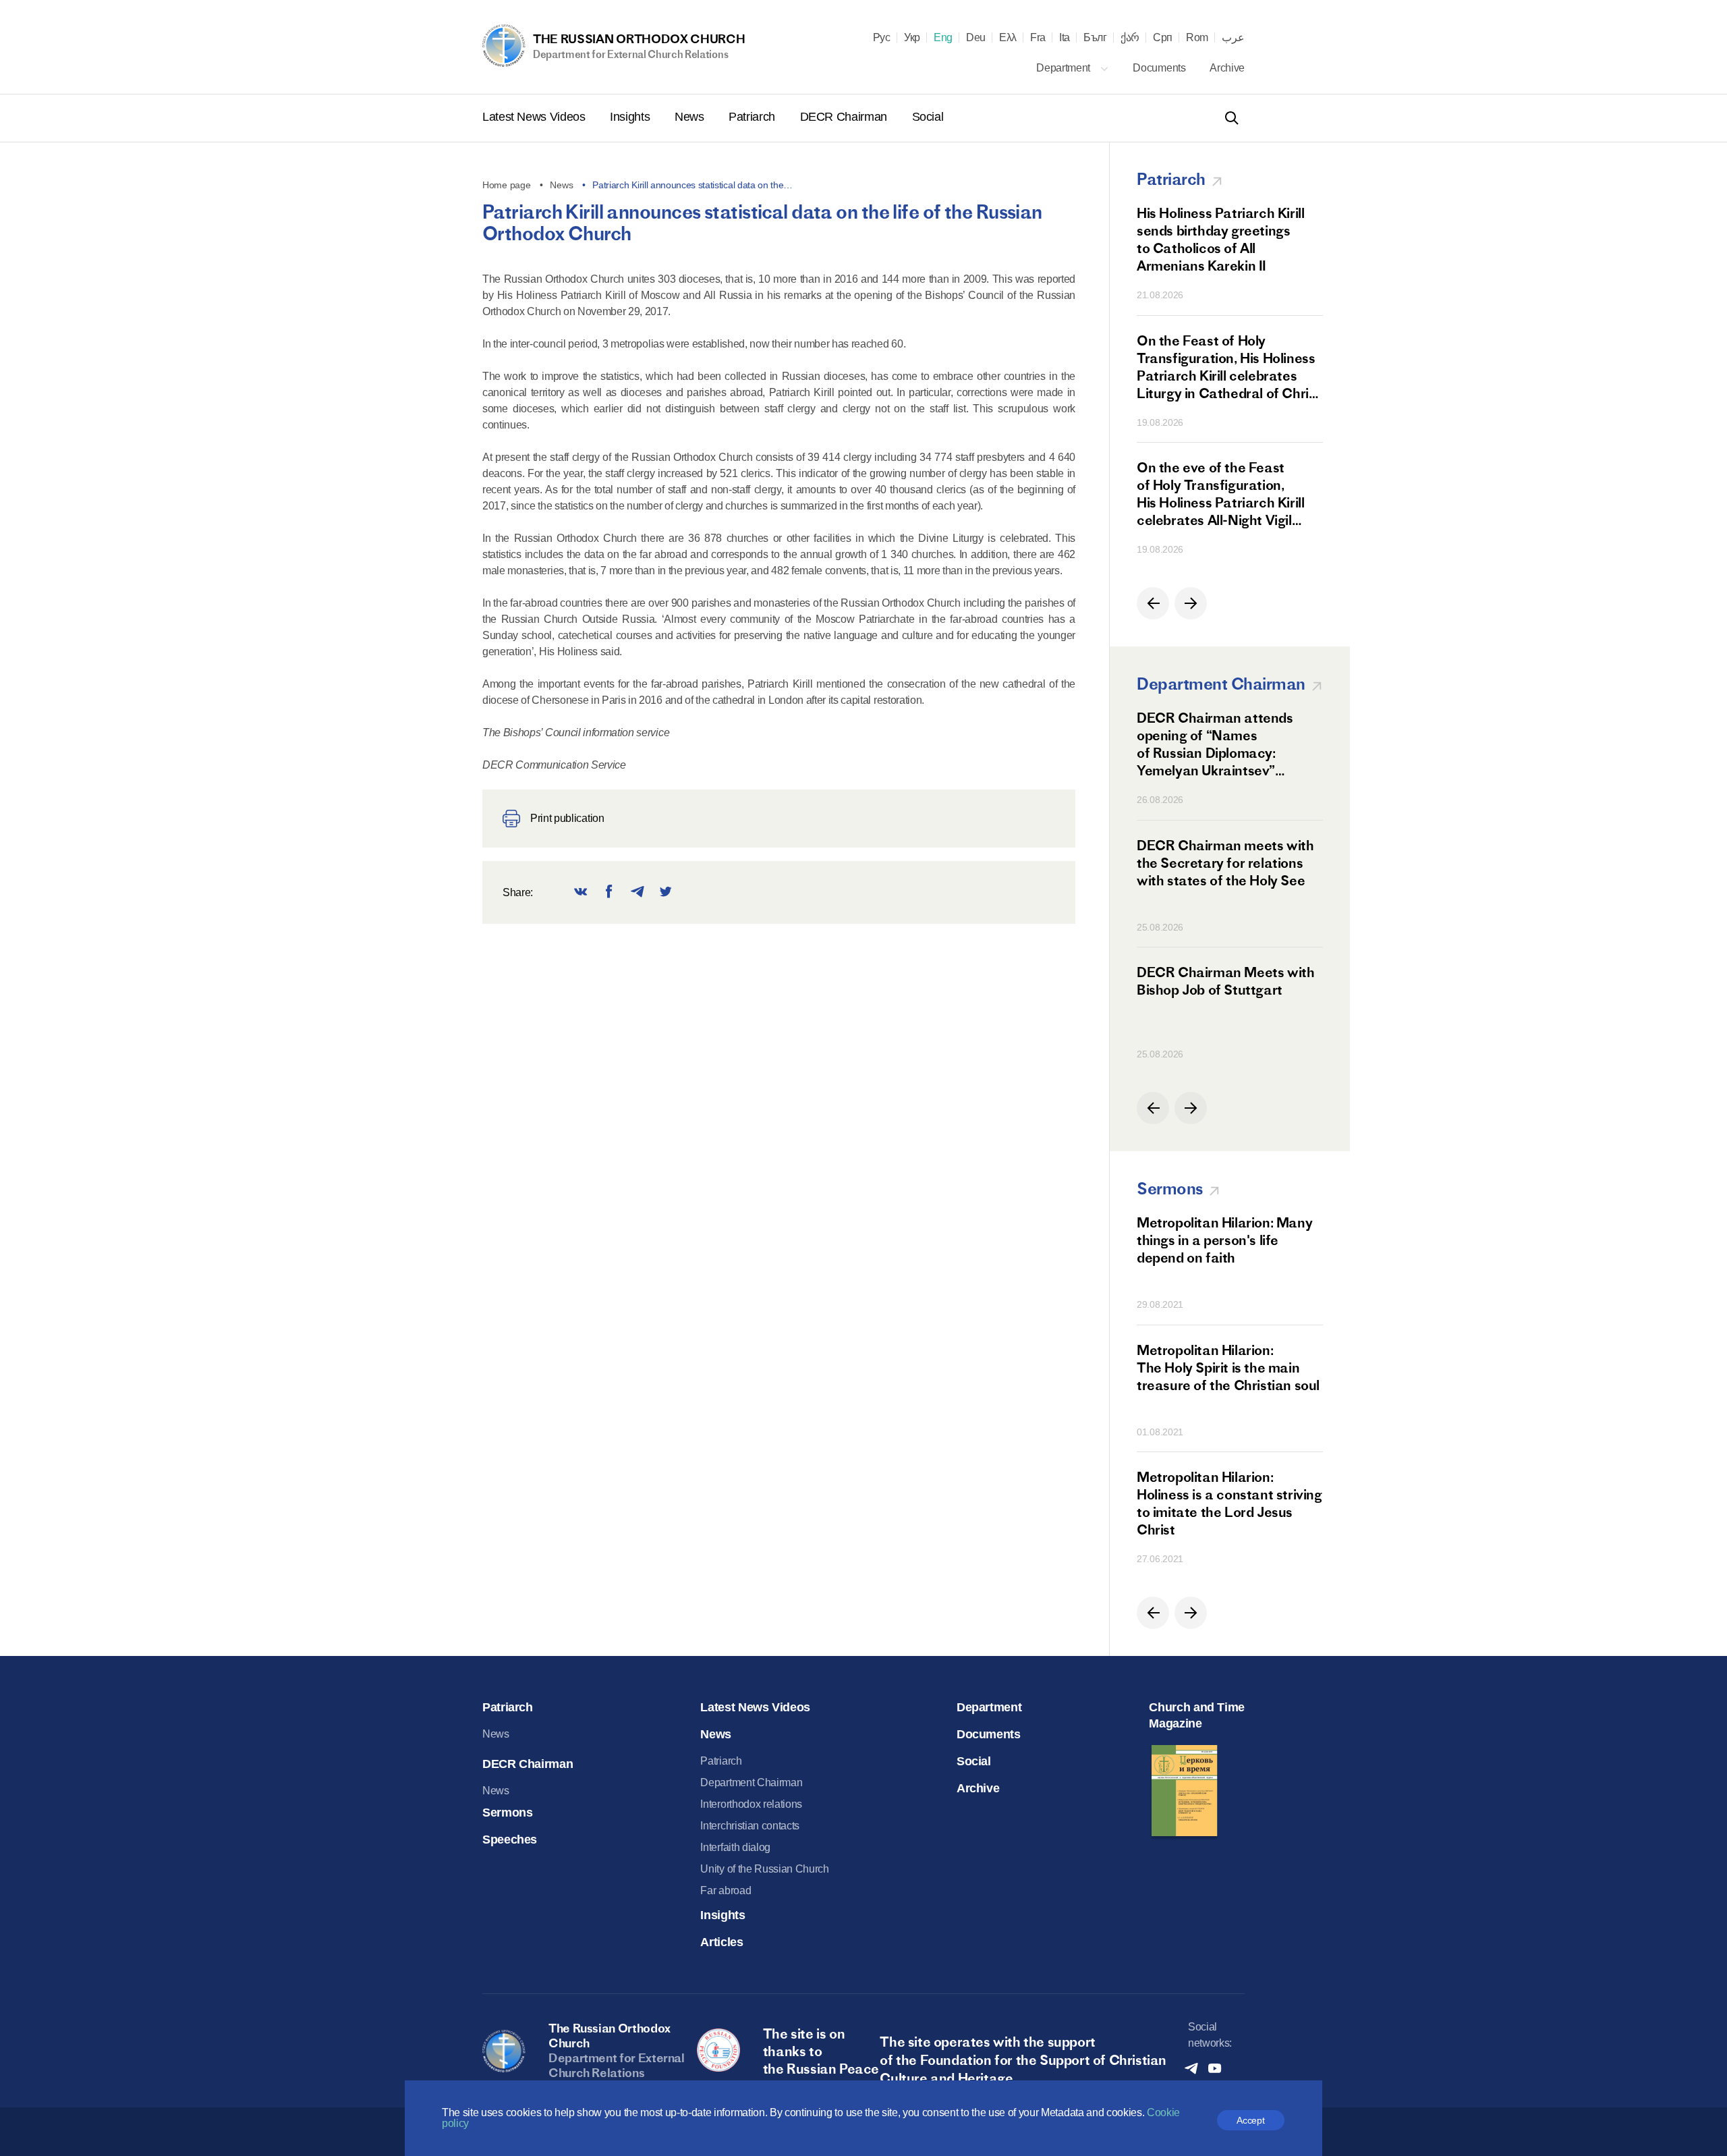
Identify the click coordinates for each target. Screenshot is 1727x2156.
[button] (1153, 603)
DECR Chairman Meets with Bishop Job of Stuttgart (1225, 981)
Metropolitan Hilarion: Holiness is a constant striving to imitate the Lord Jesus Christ (1229, 1503)
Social (928, 117)
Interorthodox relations (751, 1804)
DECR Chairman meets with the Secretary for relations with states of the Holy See (1225, 863)
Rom (1197, 38)
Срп (1163, 38)
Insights (631, 117)
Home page (506, 185)
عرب (1233, 38)
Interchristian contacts (750, 1826)
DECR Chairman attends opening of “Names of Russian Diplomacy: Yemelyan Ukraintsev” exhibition (1215, 744)
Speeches (510, 1840)
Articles (721, 1942)
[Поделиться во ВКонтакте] (581, 892)
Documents (1160, 68)
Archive (1227, 68)
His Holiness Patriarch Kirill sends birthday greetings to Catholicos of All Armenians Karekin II (1220, 239)
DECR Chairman (845, 117)
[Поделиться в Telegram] (638, 892)
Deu (976, 38)
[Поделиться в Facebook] (609, 892)
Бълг (1095, 38)
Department (1064, 68)
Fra (1038, 38)
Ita (1065, 38)
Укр (912, 38)
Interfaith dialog (735, 1847)
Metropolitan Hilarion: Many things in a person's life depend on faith (1224, 1240)
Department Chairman (751, 1782)
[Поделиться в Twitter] (666, 892)
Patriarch (753, 117)
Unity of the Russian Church (764, 1869)
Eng (943, 38)
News (691, 117)
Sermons (507, 1813)
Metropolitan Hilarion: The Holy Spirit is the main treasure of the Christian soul (1228, 1367)
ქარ (1130, 38)
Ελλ (1008, 38)
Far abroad (726, 1890)
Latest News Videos (535, 117)
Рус (882, 38)
